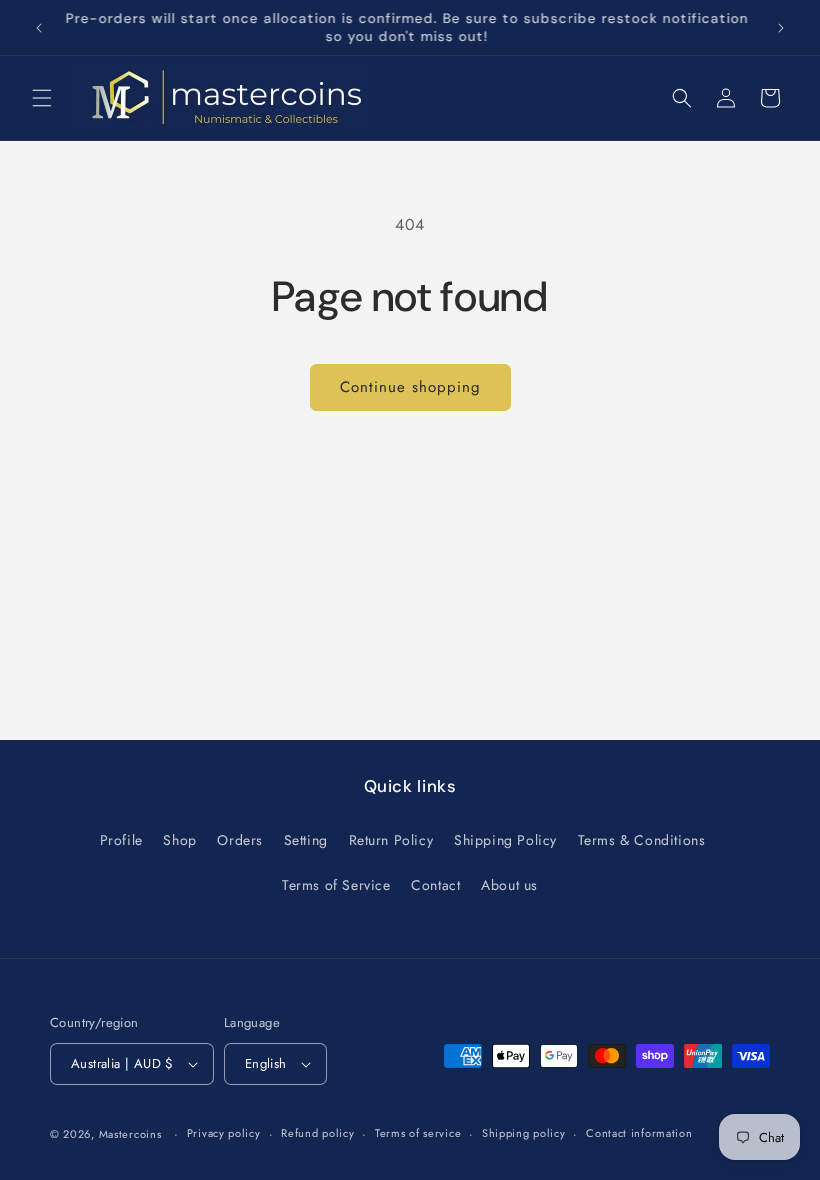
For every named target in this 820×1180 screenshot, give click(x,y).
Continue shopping (410, 387)
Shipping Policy (505, 840)
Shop (179, 840)
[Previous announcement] (39, 28)
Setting (306, 840)
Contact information (639, 1133)
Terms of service (418, 1133)
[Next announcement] (781, 28)
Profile (121, 840)
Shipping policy (524, 1133)
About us (509, 885)
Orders (240, 840)
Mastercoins (130, 1134)
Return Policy (391, 840)
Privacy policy (224, 1133)
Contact (435, 885)
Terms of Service (336, 885)
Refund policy (317, 1133)
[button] (42, 98)
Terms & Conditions (642, 840)
